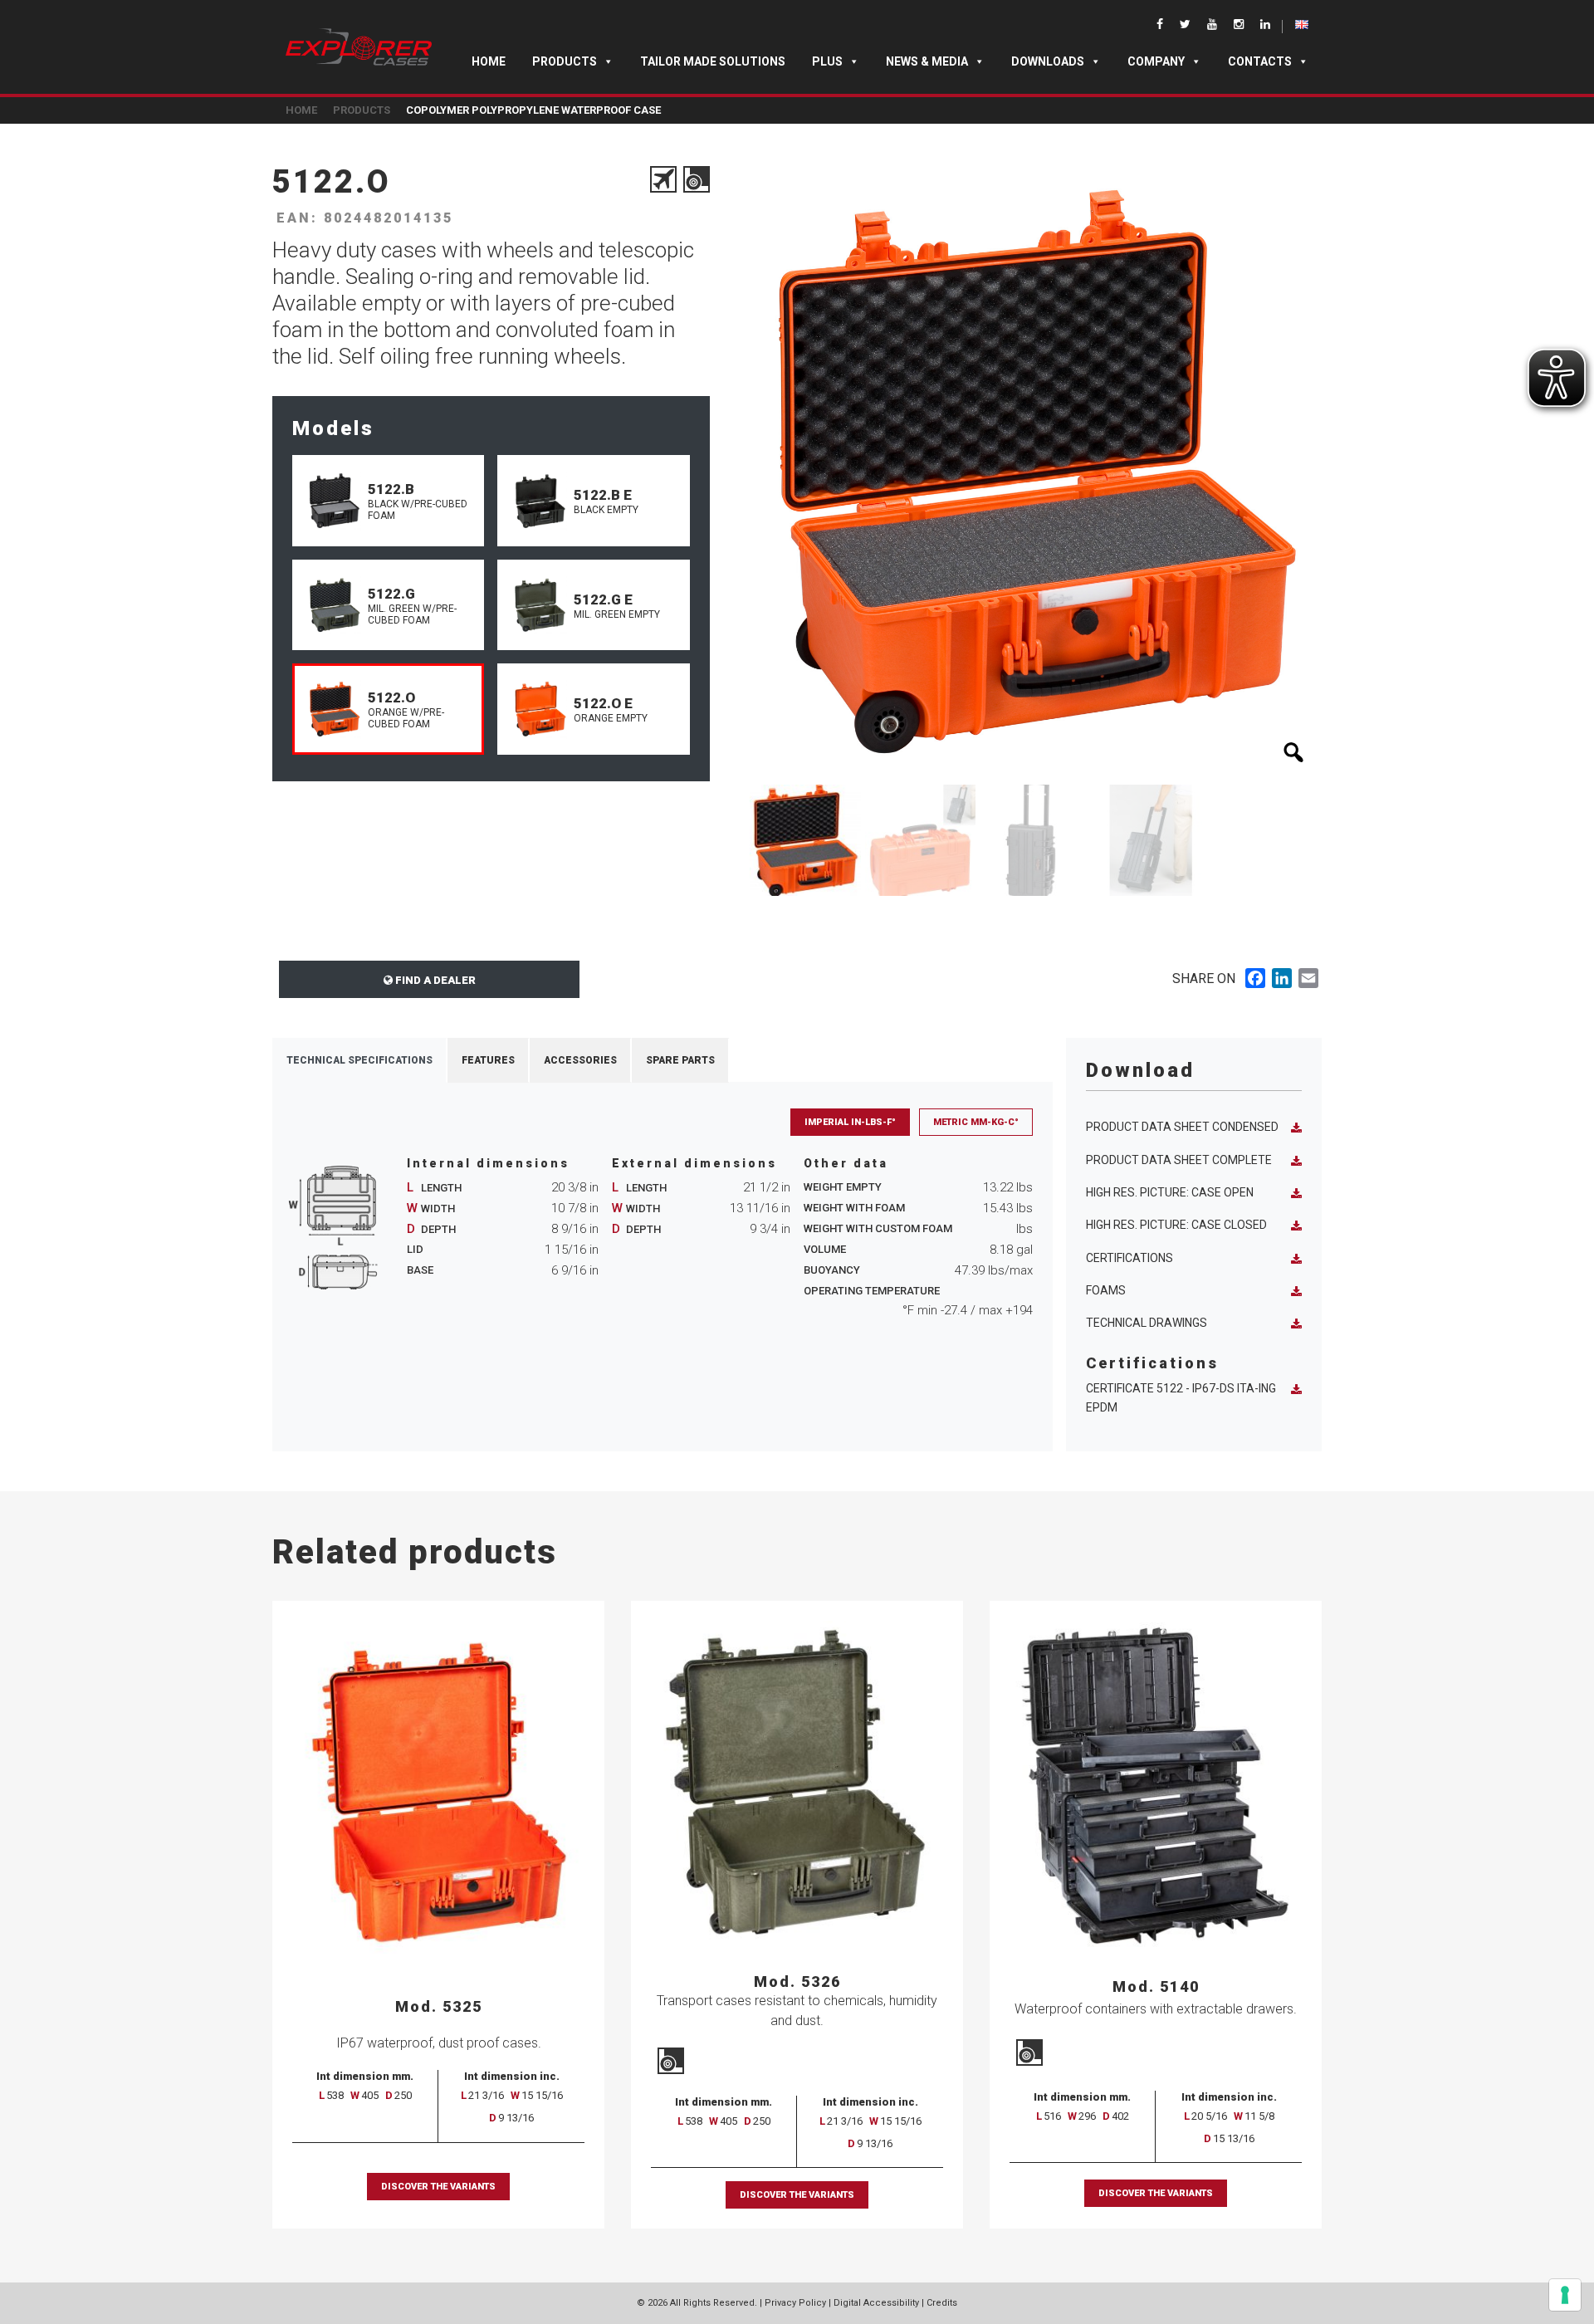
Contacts (1260, 61)
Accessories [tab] (580, 1060)
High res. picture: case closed (1176, 1225)
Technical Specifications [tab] (359, 1060)
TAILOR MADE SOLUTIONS (713, 61)
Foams (1106, 1290)
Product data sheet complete (1179, 1160)
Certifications (1129, 1258)
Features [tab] (488, 1060)
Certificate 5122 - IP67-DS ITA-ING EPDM (1181, 1398)
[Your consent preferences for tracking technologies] (1565, 2295)
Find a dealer (434, 980)
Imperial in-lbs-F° (850, 1122)
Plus (827, 61)
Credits (942, 2303)
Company (1156, 61)
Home (489, 61)
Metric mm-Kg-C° (976, 1122)
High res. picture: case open (1170, 1192)
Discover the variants (438, 2187)
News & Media (927, 61)
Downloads (1048, 61)
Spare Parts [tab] (680, 1060)
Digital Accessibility (876, 2303)
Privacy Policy (795, 2303)
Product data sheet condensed (1182, 1127)
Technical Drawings (1147, 1323)
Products (565, 61)
